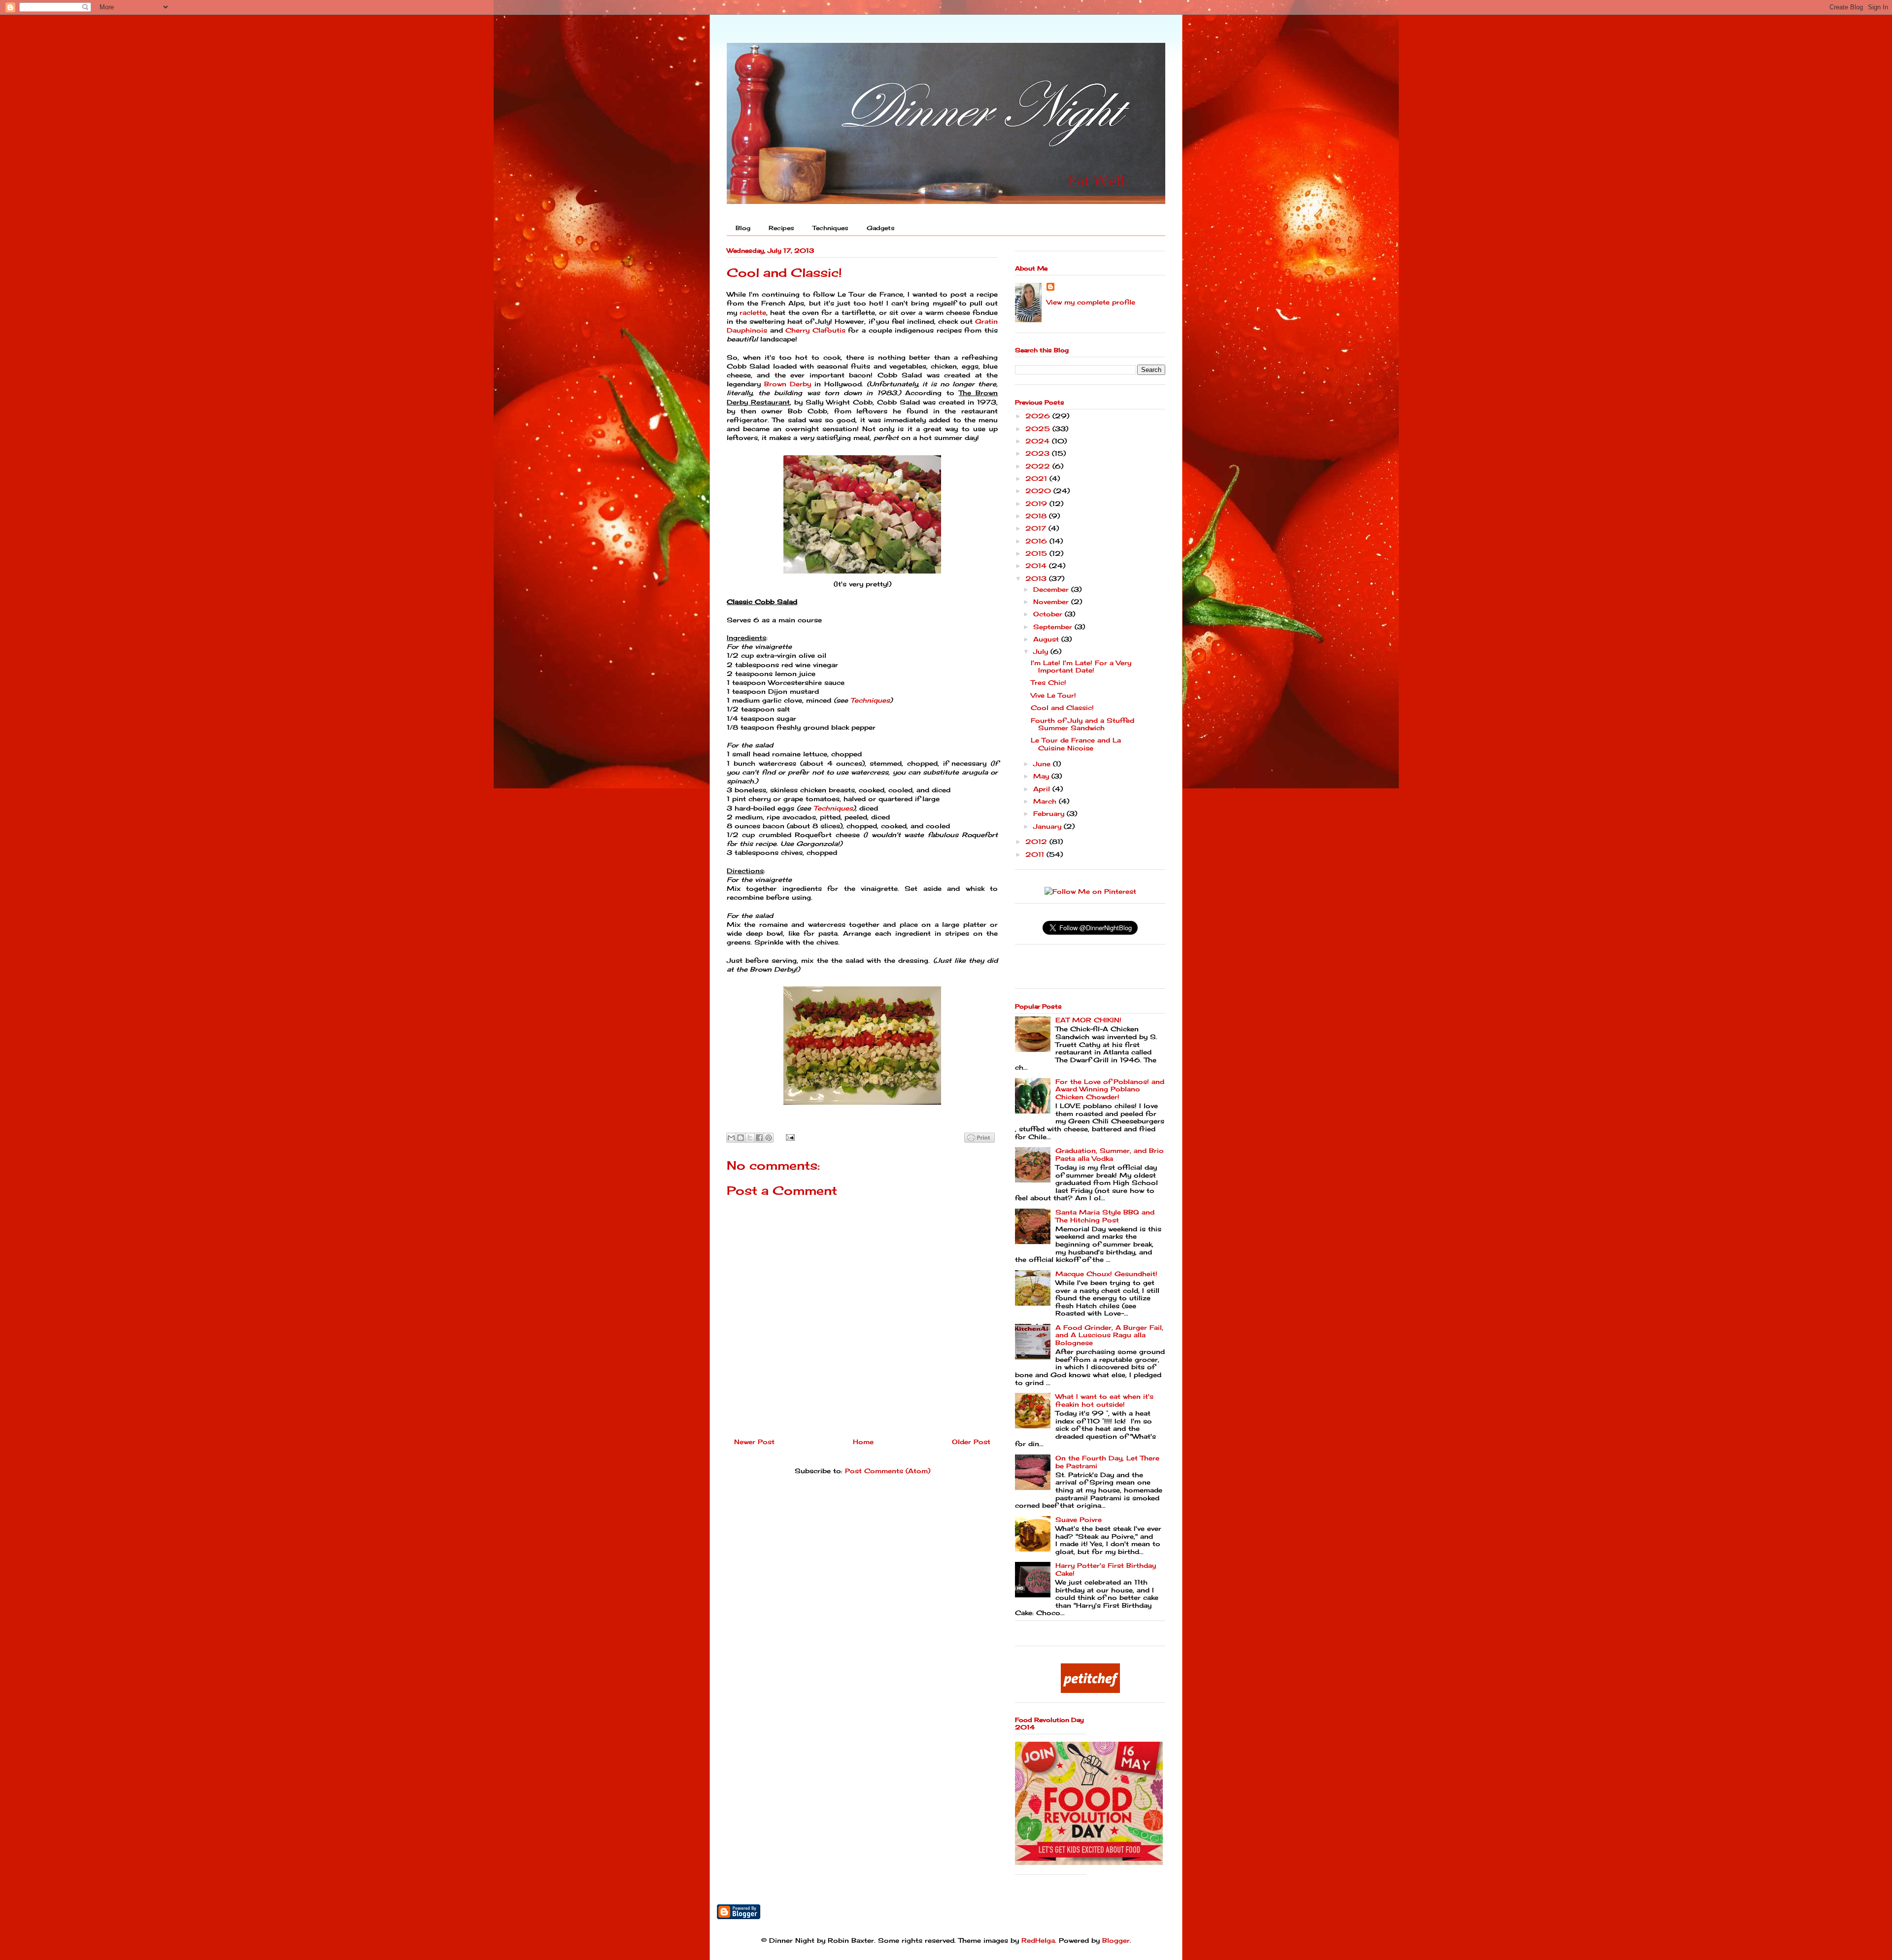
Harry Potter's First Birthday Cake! (1106, 1569)
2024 (1039, 441)
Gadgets (881, 228)
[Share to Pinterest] (769, 1138)
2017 (1037, 528)
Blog (743, 228)
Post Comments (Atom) (888, 1471)
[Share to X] (750, 1138)
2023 (1039, 453)
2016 (1037, 541)
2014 (1037, 566)
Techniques (830, 228)
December (1052, 589)
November (1052, 602)
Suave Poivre (1079, 1520)
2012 (1037, 842)
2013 (1037, 578)
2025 (1039, 429)
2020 (1039, 491)
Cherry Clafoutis (815, 330)
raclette (753, 312)
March (1046, 801)
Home (863, 1442)
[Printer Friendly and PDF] (980, 1139)
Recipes (781, 228)
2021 (1037, 478)
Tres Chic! (1048, 682)
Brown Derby (788, 384)
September (1054, 627)
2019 (1037, 504)
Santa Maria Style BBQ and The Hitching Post (1105, 1216)
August (1047, 639)
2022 (1039, 466)
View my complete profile (1091, 302)
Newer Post (754, 1442)
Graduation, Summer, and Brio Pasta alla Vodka (1110, 1154)
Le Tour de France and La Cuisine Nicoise (1076, 744)
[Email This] (731, 1138)
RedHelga (1038, 1940)
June (1043, 764)
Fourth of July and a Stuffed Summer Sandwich (1082, 724)
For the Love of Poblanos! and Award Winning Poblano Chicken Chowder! (1110, 1089)
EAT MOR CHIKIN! (1088, 1020)
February (1050, 813)
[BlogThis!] (741, 1138)
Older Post (971, 1442)
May (1042, 776)
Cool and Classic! (1062, 708)
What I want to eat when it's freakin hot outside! (1104, 1400)
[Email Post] (789, 1137)
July (1042, 651)
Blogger (1116, 1940)
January (1048, 826)
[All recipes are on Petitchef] (1090, 1690)
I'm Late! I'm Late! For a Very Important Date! (1081, 667)
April (1043, 789)
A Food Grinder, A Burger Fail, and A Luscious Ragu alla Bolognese (1109, 1335)
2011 (1036, 854)
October (1049, 614)
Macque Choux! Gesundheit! (1106, 1274)
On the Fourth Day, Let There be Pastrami (1107, 1462)
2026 (1039, 416)
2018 (1037, 516)
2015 (1037, 553)
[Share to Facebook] (759, 1138)
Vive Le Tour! (1053, 695)
